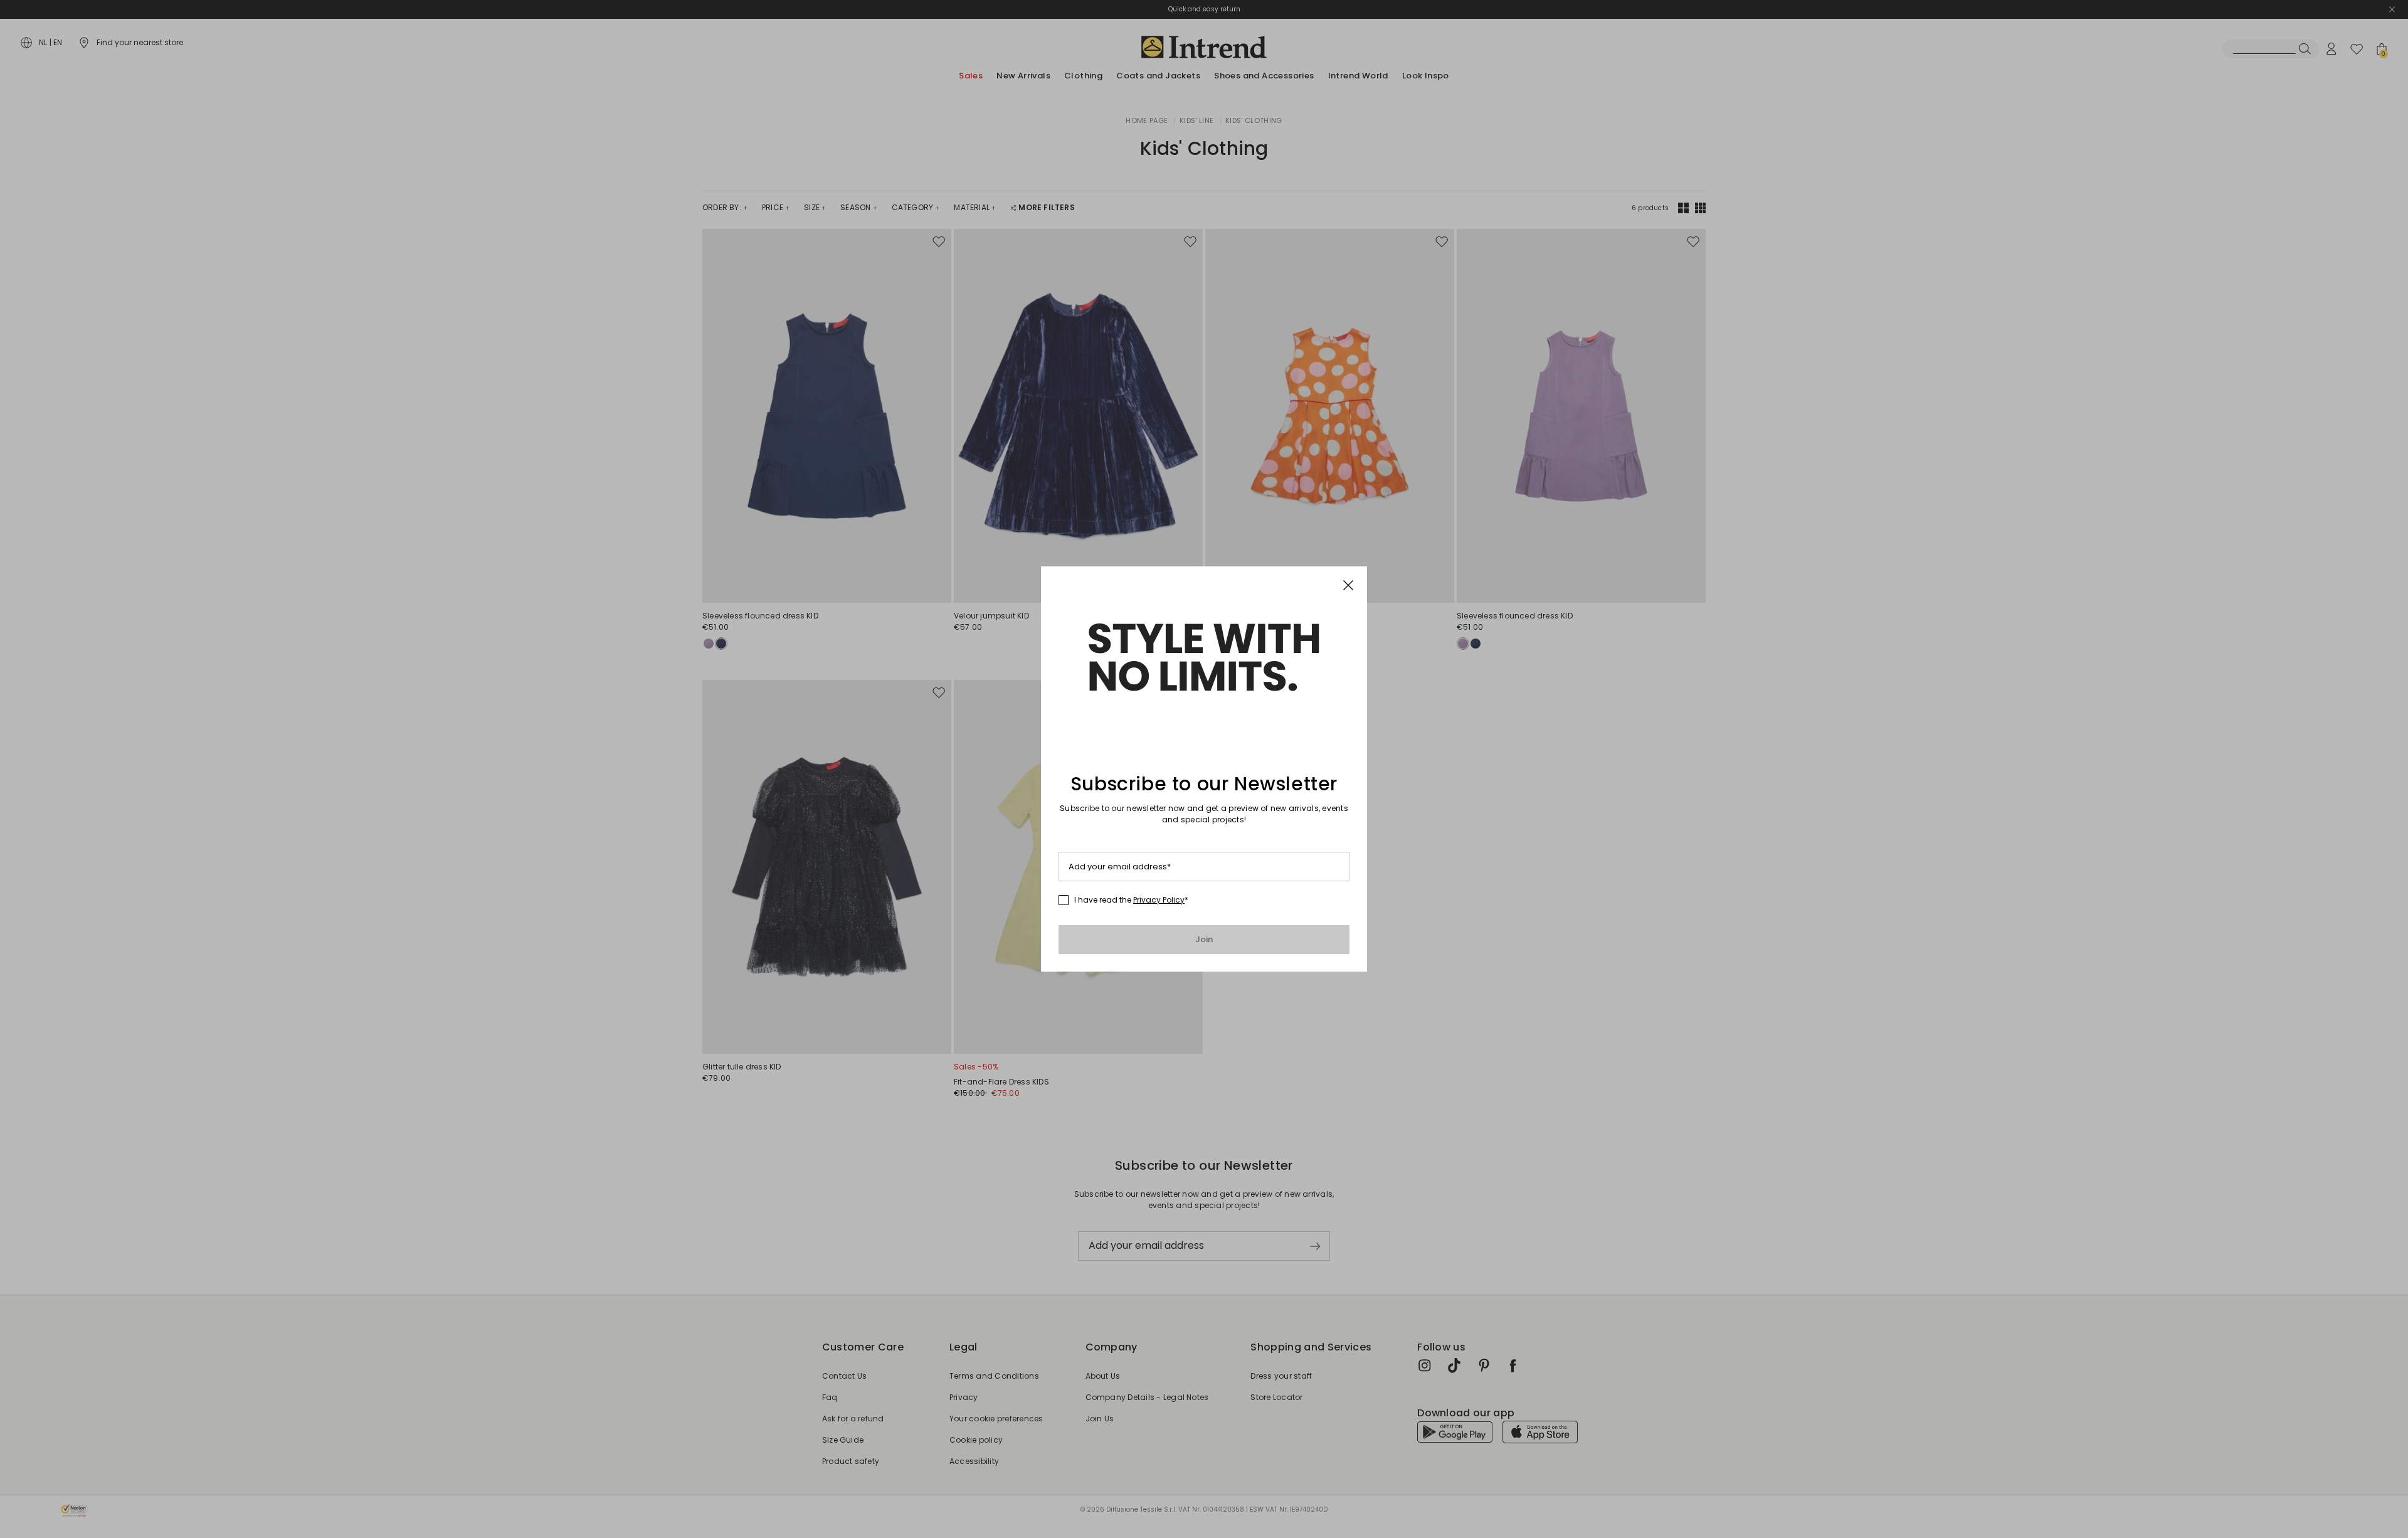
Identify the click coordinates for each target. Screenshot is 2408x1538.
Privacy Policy (1159, 900)
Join (1204, 939)
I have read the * (1131, 900)
